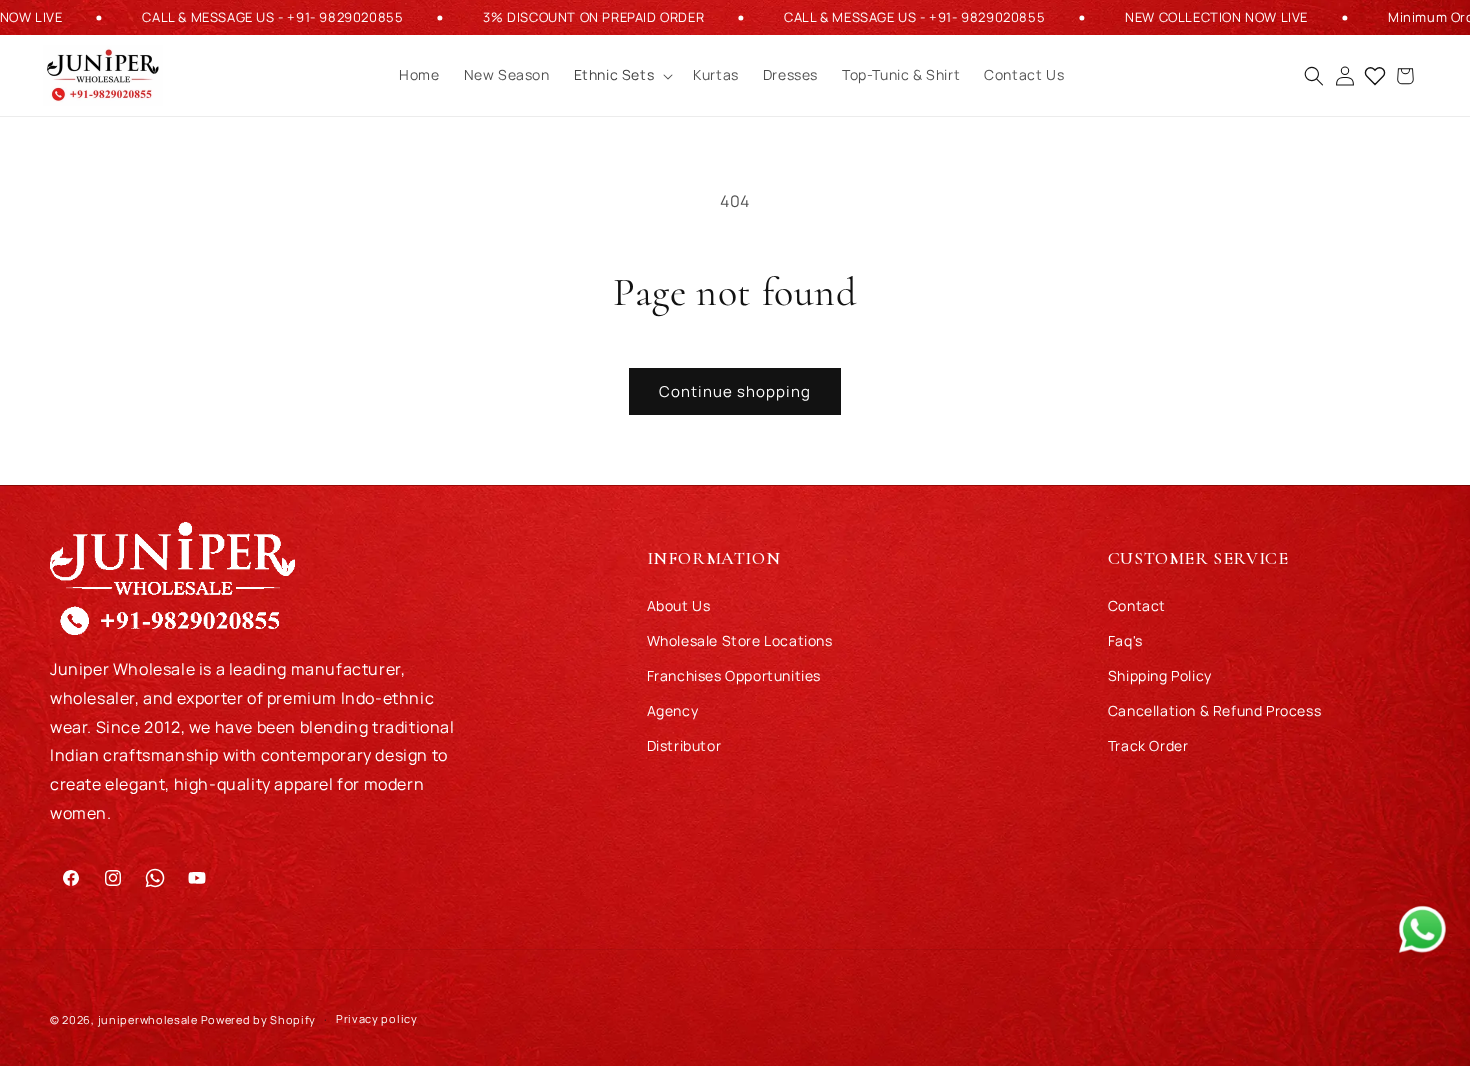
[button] (622, 76)
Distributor (684, 745)
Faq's (1125, 640)
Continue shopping (735, 391)
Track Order (1148, 745)
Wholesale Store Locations (740, 640)
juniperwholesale (148, 1019)
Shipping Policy (1160, 675)
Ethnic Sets (614, 76)
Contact (1137, 605)
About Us (679, 605)
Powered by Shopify (259, 1019)
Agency (673, 710)
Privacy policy (377, 1018)
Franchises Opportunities (734, 675)
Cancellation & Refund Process (1214, 710)
